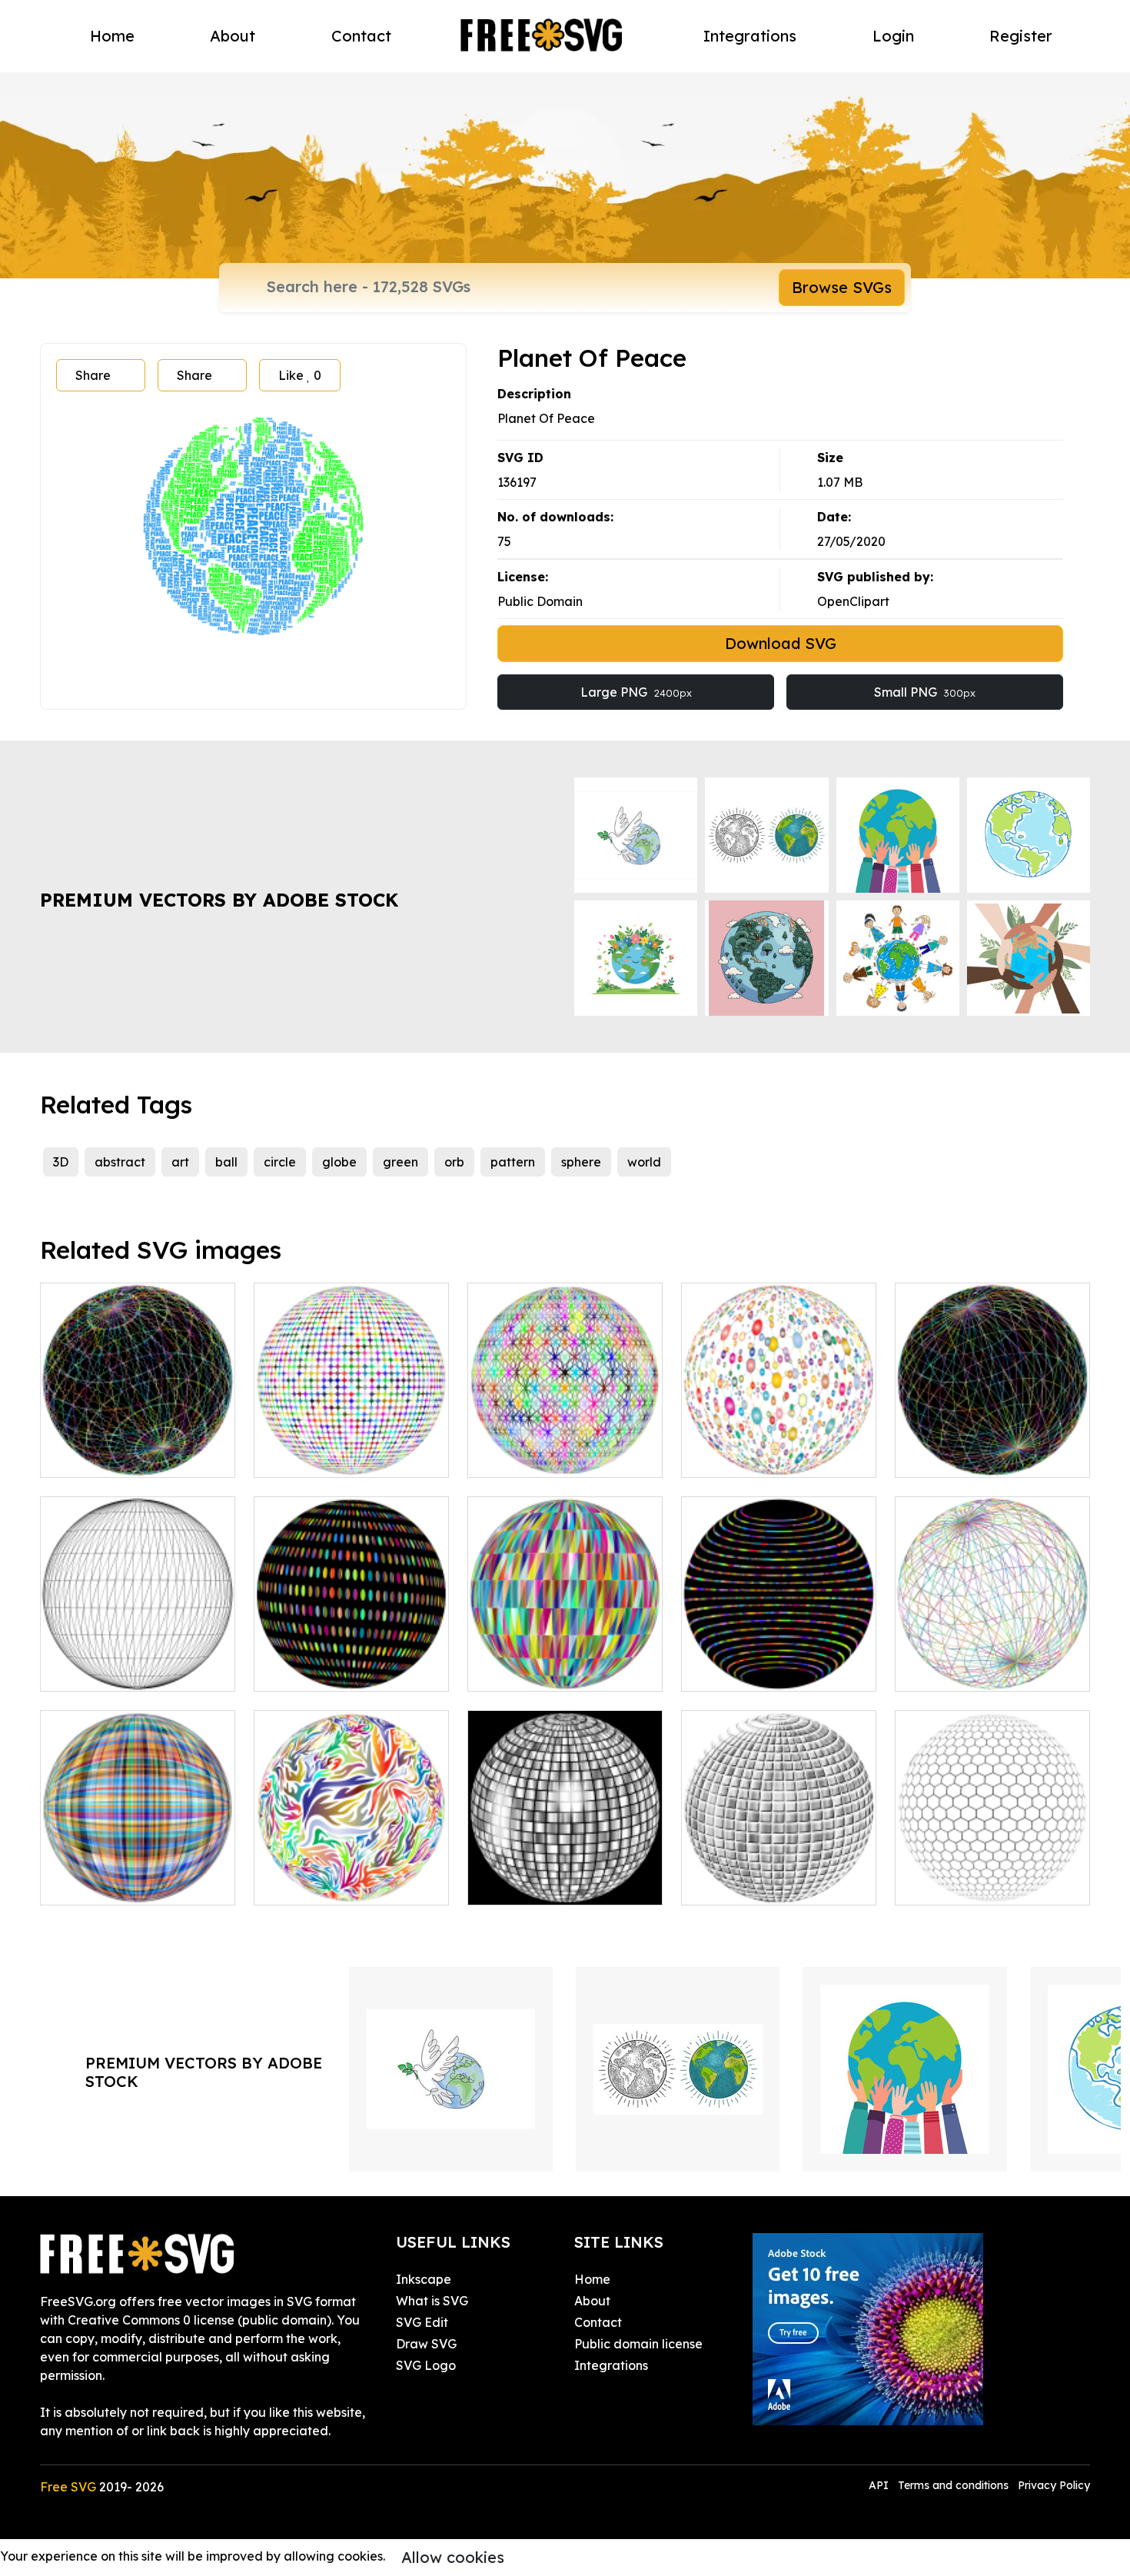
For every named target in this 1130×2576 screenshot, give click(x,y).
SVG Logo (426, 2365)
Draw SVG (426, 2344)
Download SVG (781, 643)
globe (339, 1162)
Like (300, 375)
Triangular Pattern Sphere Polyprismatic (565, 1661)
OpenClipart (853, 601)
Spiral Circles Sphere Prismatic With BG (352, 1661)
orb (454, 1162)
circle (280, 1162)
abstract (120, 1162)
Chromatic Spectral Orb (127, 1884)
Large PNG (636, 692)
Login (893, 36)
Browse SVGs (842, 287)
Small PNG (925, 692)
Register (1021, 36)
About (233, 36)
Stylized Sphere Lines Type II (779, 1661)
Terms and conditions (953, 2485)
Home (112, 36)
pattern (513, 1162)
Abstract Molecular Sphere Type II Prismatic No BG (779, 1447)
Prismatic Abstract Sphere (347, 1456)
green (400, 1162)
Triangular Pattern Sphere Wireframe (138, 1661)
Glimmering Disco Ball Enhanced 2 (565, 1875)
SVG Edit (422, 2322)
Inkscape (424, 2279)
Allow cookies (453, 2557)
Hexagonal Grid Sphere (982, 1884)
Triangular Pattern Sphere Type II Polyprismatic (992, 1447)
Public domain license (638, 2344)
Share (93, 375)
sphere (581, 1162)
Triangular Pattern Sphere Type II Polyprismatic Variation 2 (138, 1438)
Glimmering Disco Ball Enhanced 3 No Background (779, 1865)
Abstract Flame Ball (329, 1884)
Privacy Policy (1054, 2485)
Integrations (750, 36)
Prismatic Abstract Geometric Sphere (565, 1447)
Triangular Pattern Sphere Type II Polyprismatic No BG (992, 1652)
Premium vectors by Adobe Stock (219, 900)
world (644, 1162)
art (180, 1162)
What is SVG (432, 2301)
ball (226, 1162)
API (880, 2485)
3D (61, 1162)
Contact (361, 36)
